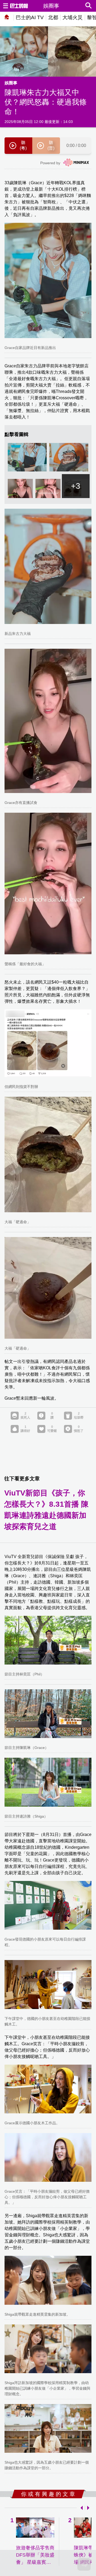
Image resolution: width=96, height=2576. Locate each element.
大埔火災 (73, 17)
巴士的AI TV (30, 17)
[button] (81, 2508)
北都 (53, 17)
